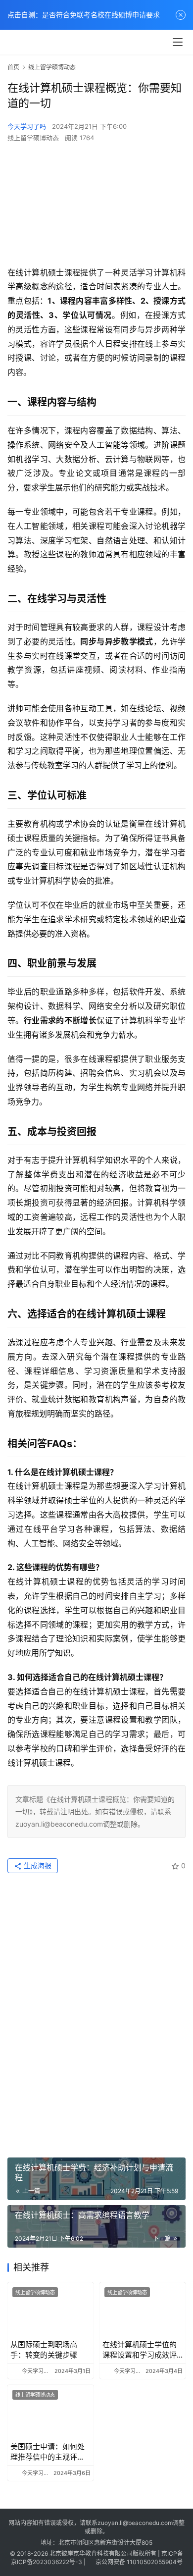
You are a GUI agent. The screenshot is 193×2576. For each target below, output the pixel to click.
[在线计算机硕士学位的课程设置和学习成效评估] (143, 2309)
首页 (13, 67)
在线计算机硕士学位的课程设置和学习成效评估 (140, 2350)
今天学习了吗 (27, 126)
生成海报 (37, 1866)
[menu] (178, 42)
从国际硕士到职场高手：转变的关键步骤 (44, 2350)
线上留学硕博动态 (33, 138)
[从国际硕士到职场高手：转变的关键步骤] (50, 2309)
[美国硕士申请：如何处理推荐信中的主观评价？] (50, 2412)
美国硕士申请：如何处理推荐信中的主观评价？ (48, 2452)
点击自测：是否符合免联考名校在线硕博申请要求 (84, 15)
